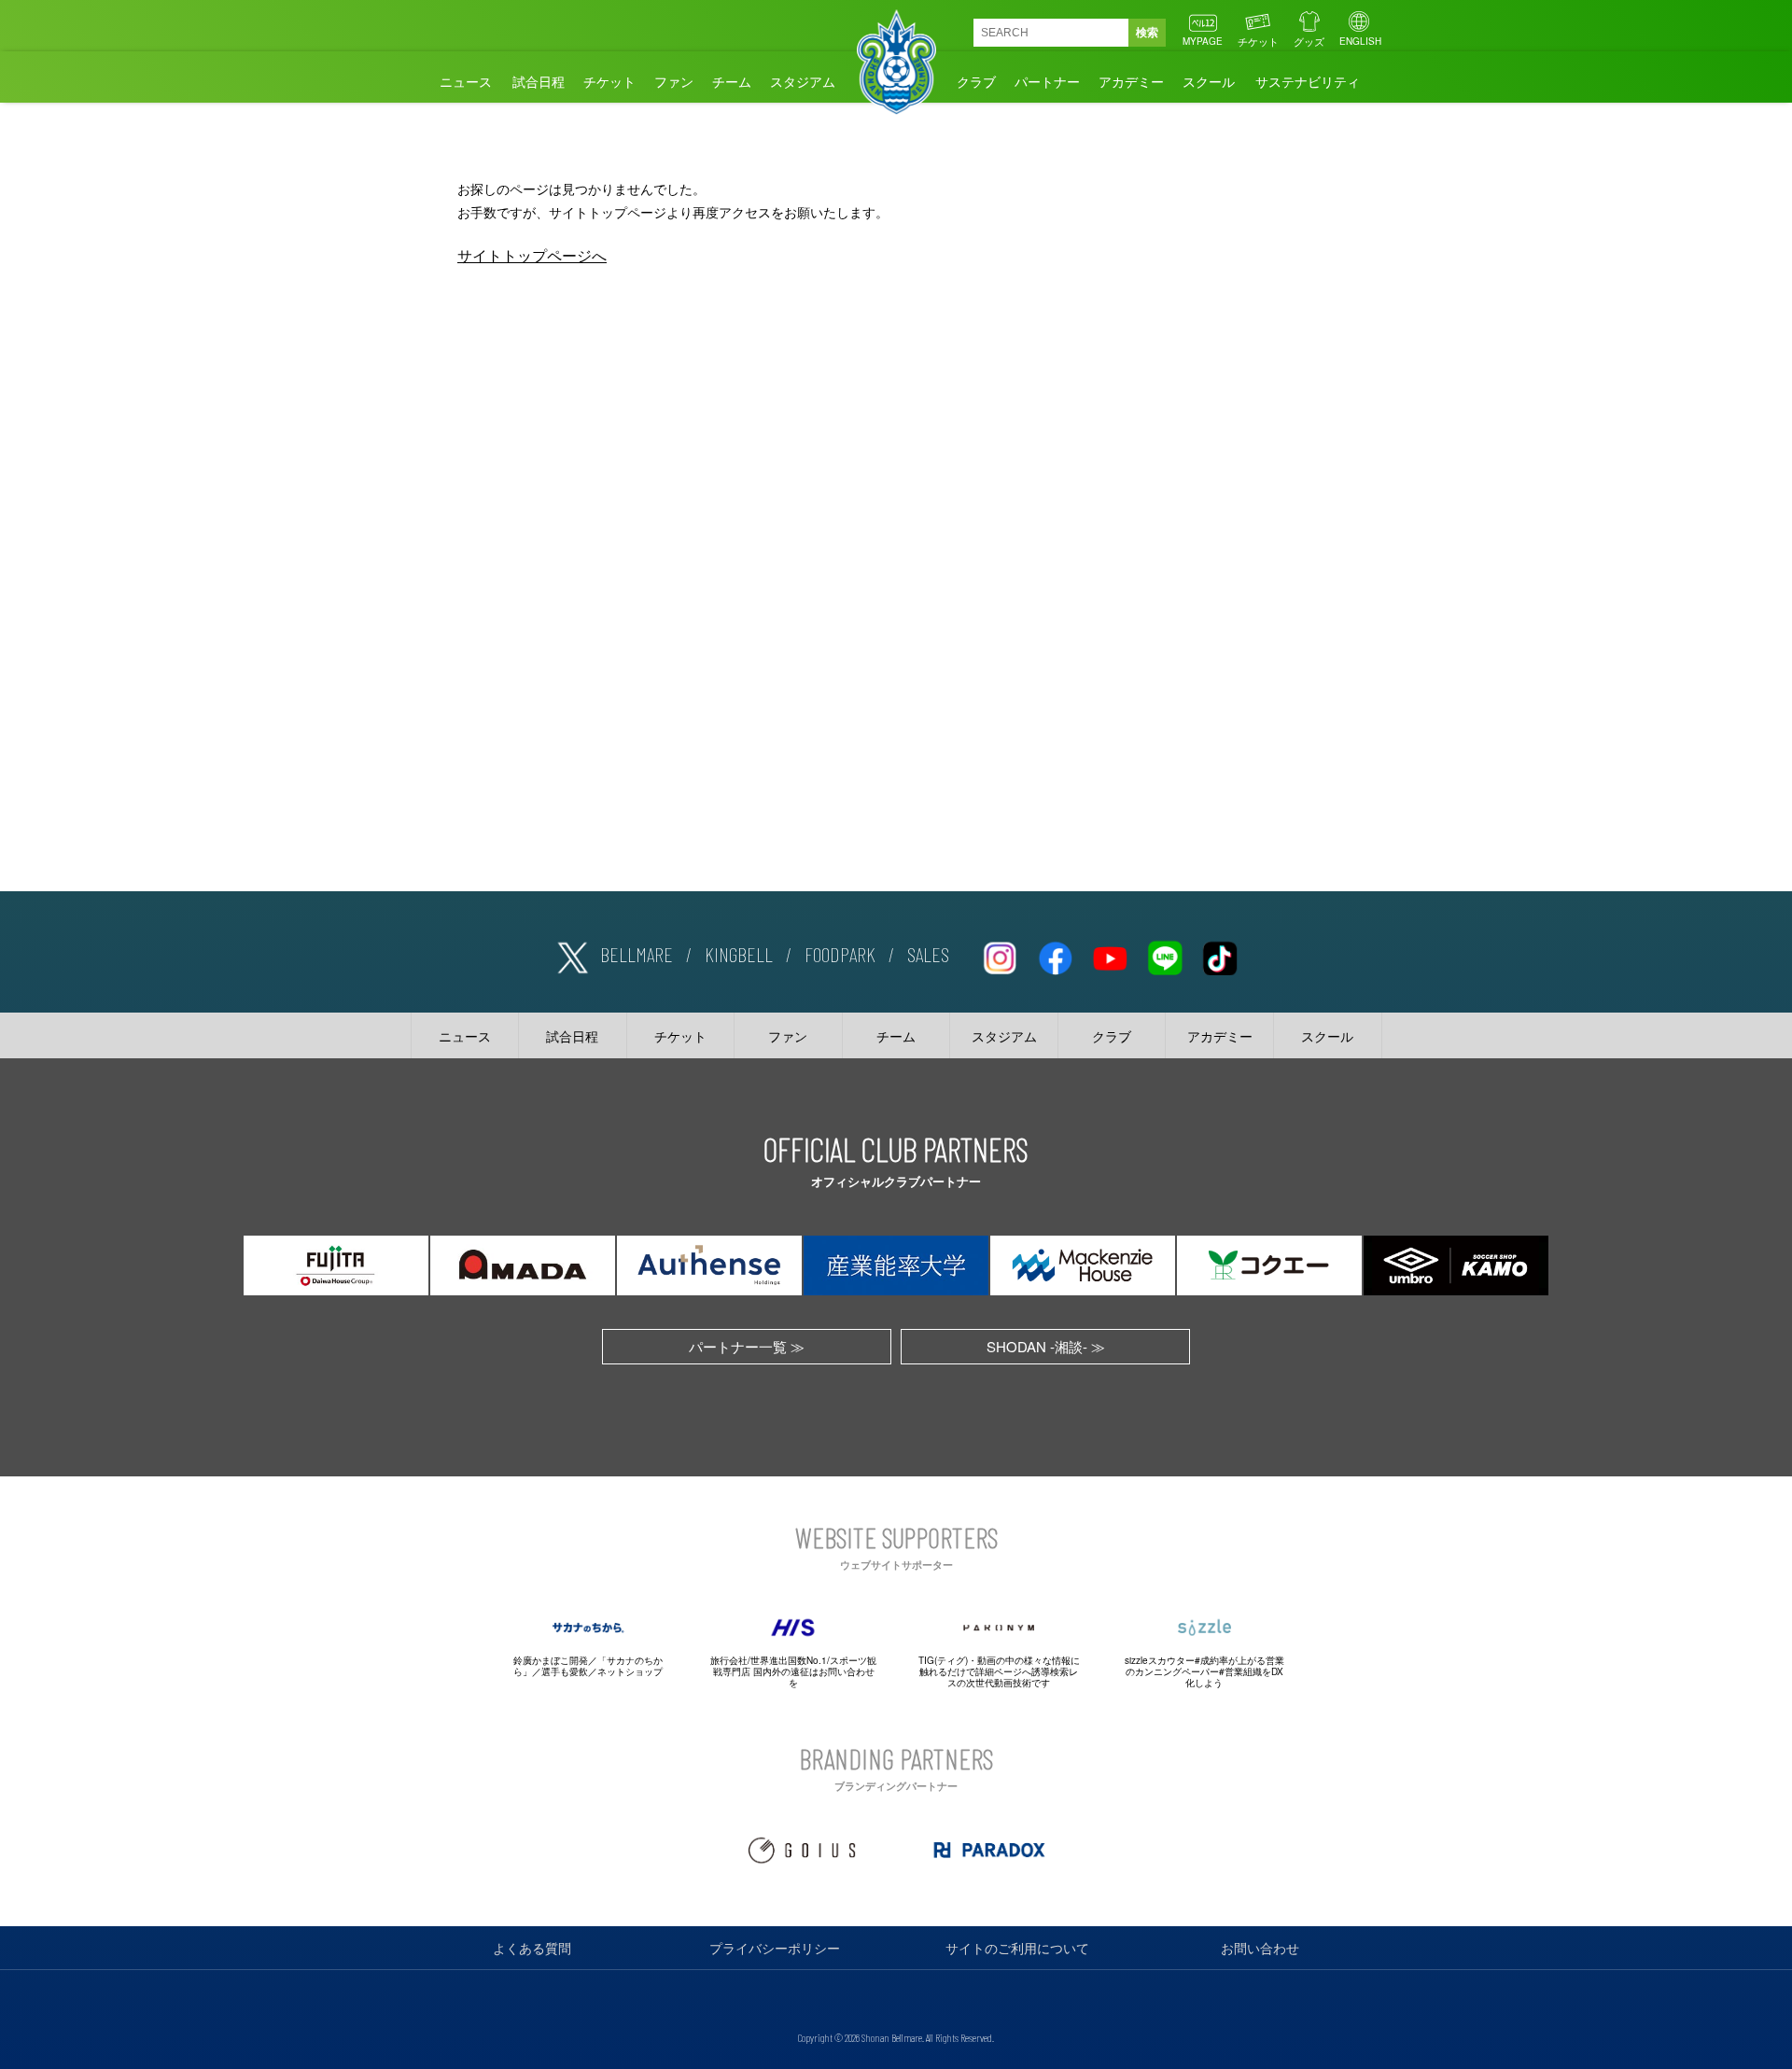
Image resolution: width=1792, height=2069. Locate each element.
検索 (1147, 33)
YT (1110, 955)
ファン (674, 81)
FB (1055, 955)
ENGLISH (1360, 41)
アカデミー (1131, 81)
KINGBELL (739, 954)
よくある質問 (532, 1948)
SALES (928, 954)
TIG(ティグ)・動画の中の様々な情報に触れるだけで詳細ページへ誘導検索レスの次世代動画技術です (999, 1671)
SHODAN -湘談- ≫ (1046, 1346)
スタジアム (803, 81)
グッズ (1309, 41)
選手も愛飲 (565, 1671)
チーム (732, 81)
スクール (1209, 81)
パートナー (1047, 81)
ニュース (466, 81)
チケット (1258, 41)
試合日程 (539, 81)
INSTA (1000, 955)
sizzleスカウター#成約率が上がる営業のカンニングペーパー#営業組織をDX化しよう (1204, 1671)
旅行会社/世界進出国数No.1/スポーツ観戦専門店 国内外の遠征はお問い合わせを (793, 1671)
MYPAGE (1203, 41)
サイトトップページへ (532, 255)
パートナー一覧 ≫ (747, 1346)
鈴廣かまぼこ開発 (551, 1660)
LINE (1165, 955)
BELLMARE (637, 954)
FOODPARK (840, 954)
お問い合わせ (1260, 1948)
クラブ (976, 81)
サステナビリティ (1308, 81)
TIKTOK (1220, 955)
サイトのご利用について (1017, 1948)
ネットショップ (630, 1671)
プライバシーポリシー (775, 1948)
